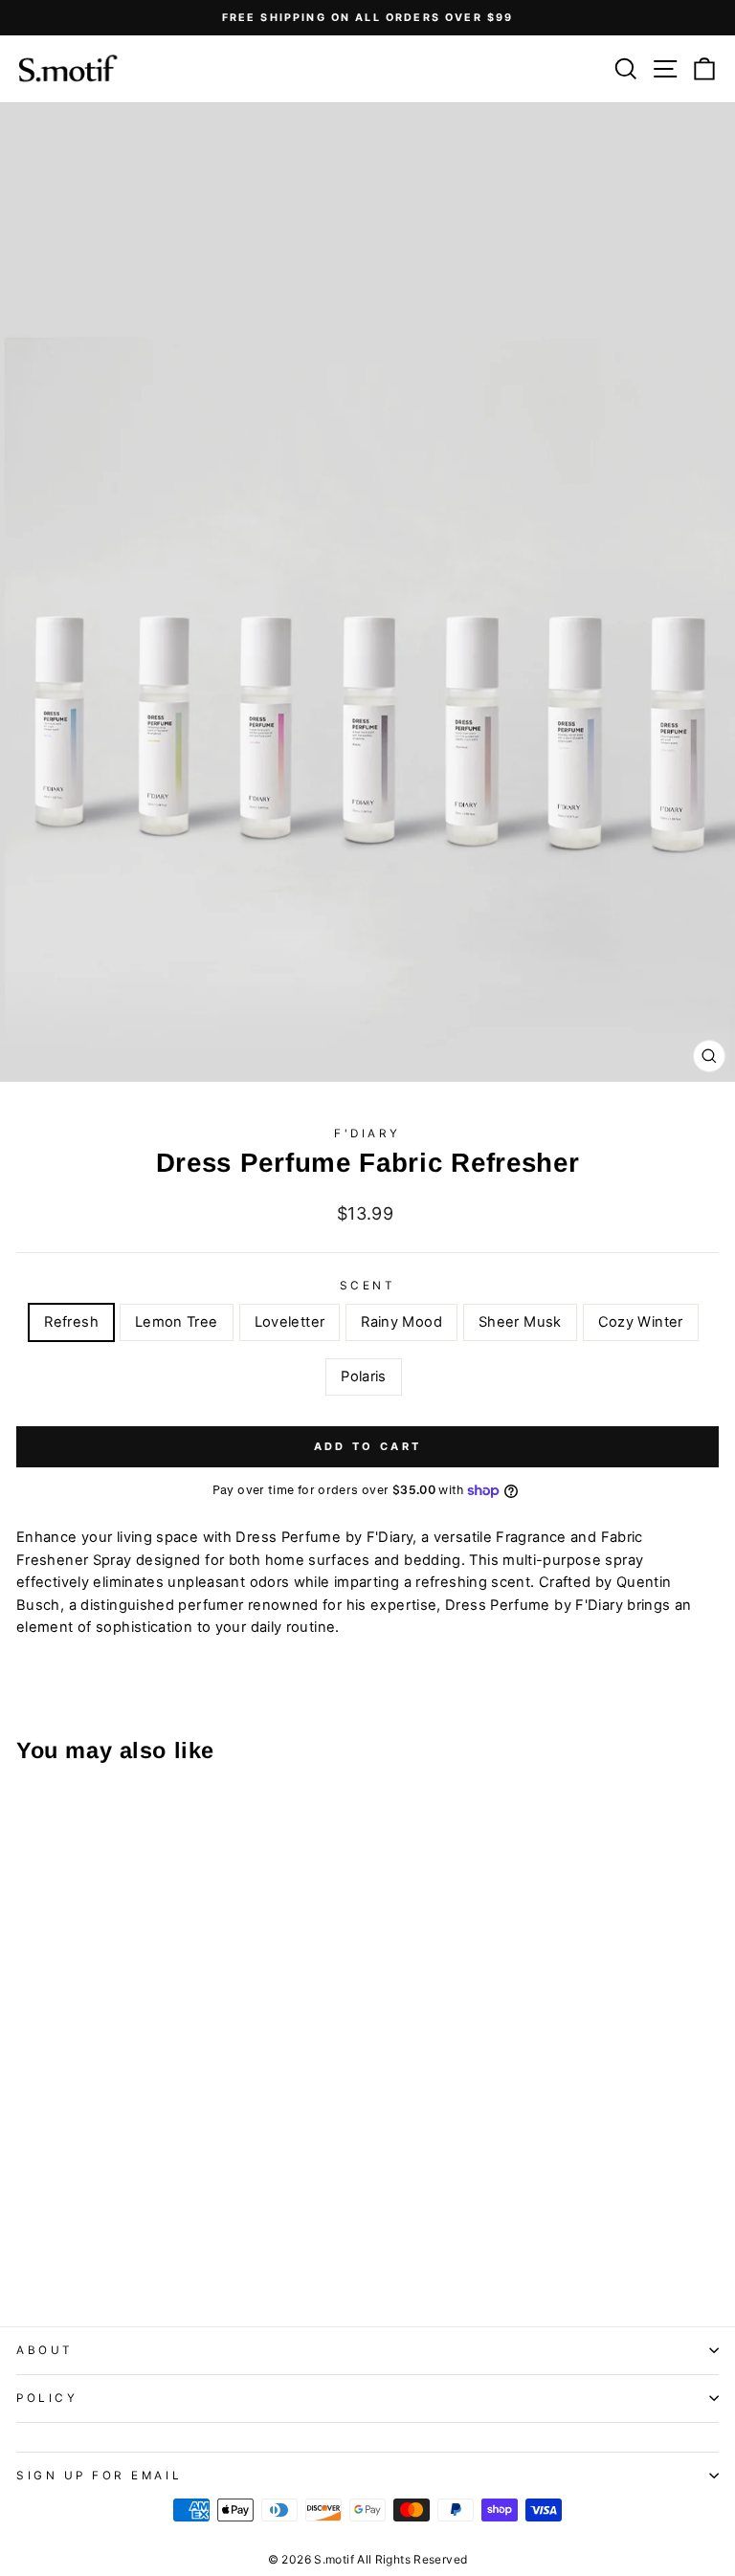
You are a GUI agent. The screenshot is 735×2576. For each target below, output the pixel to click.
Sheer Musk (520, 1322)
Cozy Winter (641, 1322)
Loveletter (290, 1322)
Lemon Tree (177, 1322)
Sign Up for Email (99, 2476)
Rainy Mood (401, 1322)
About (45, 2350)
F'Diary (367, 1134)
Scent (368, 1286)
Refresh (71, 1322)
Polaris (364, 1376)
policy (47, 2398)
